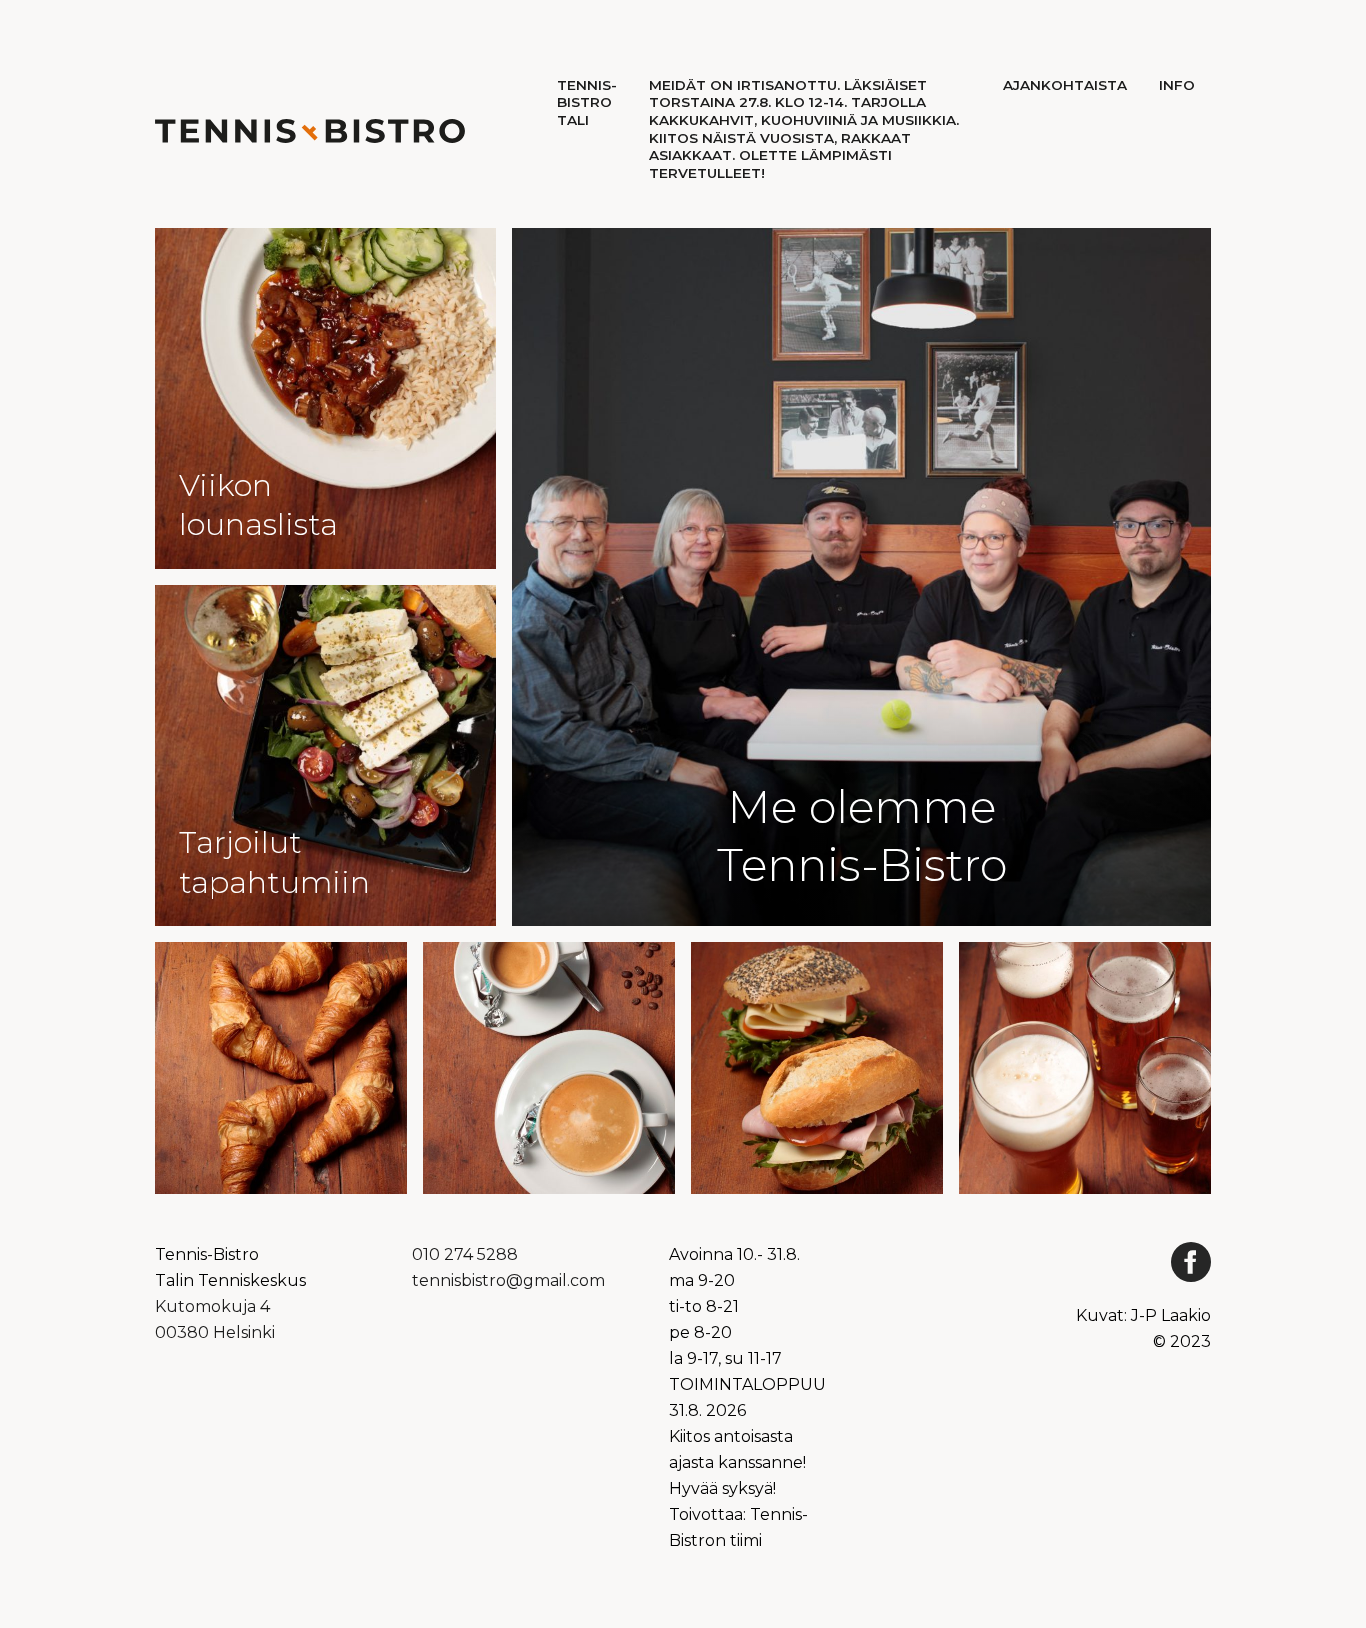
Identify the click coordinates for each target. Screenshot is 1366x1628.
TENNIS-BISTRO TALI (587, 102)
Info (1177, 85)
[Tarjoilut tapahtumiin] (325, 912)
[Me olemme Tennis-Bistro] (861, 912)
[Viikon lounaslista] (325, 555)
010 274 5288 (465, 1254)
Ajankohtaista (1065, 85)
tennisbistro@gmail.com (508, 1280)
